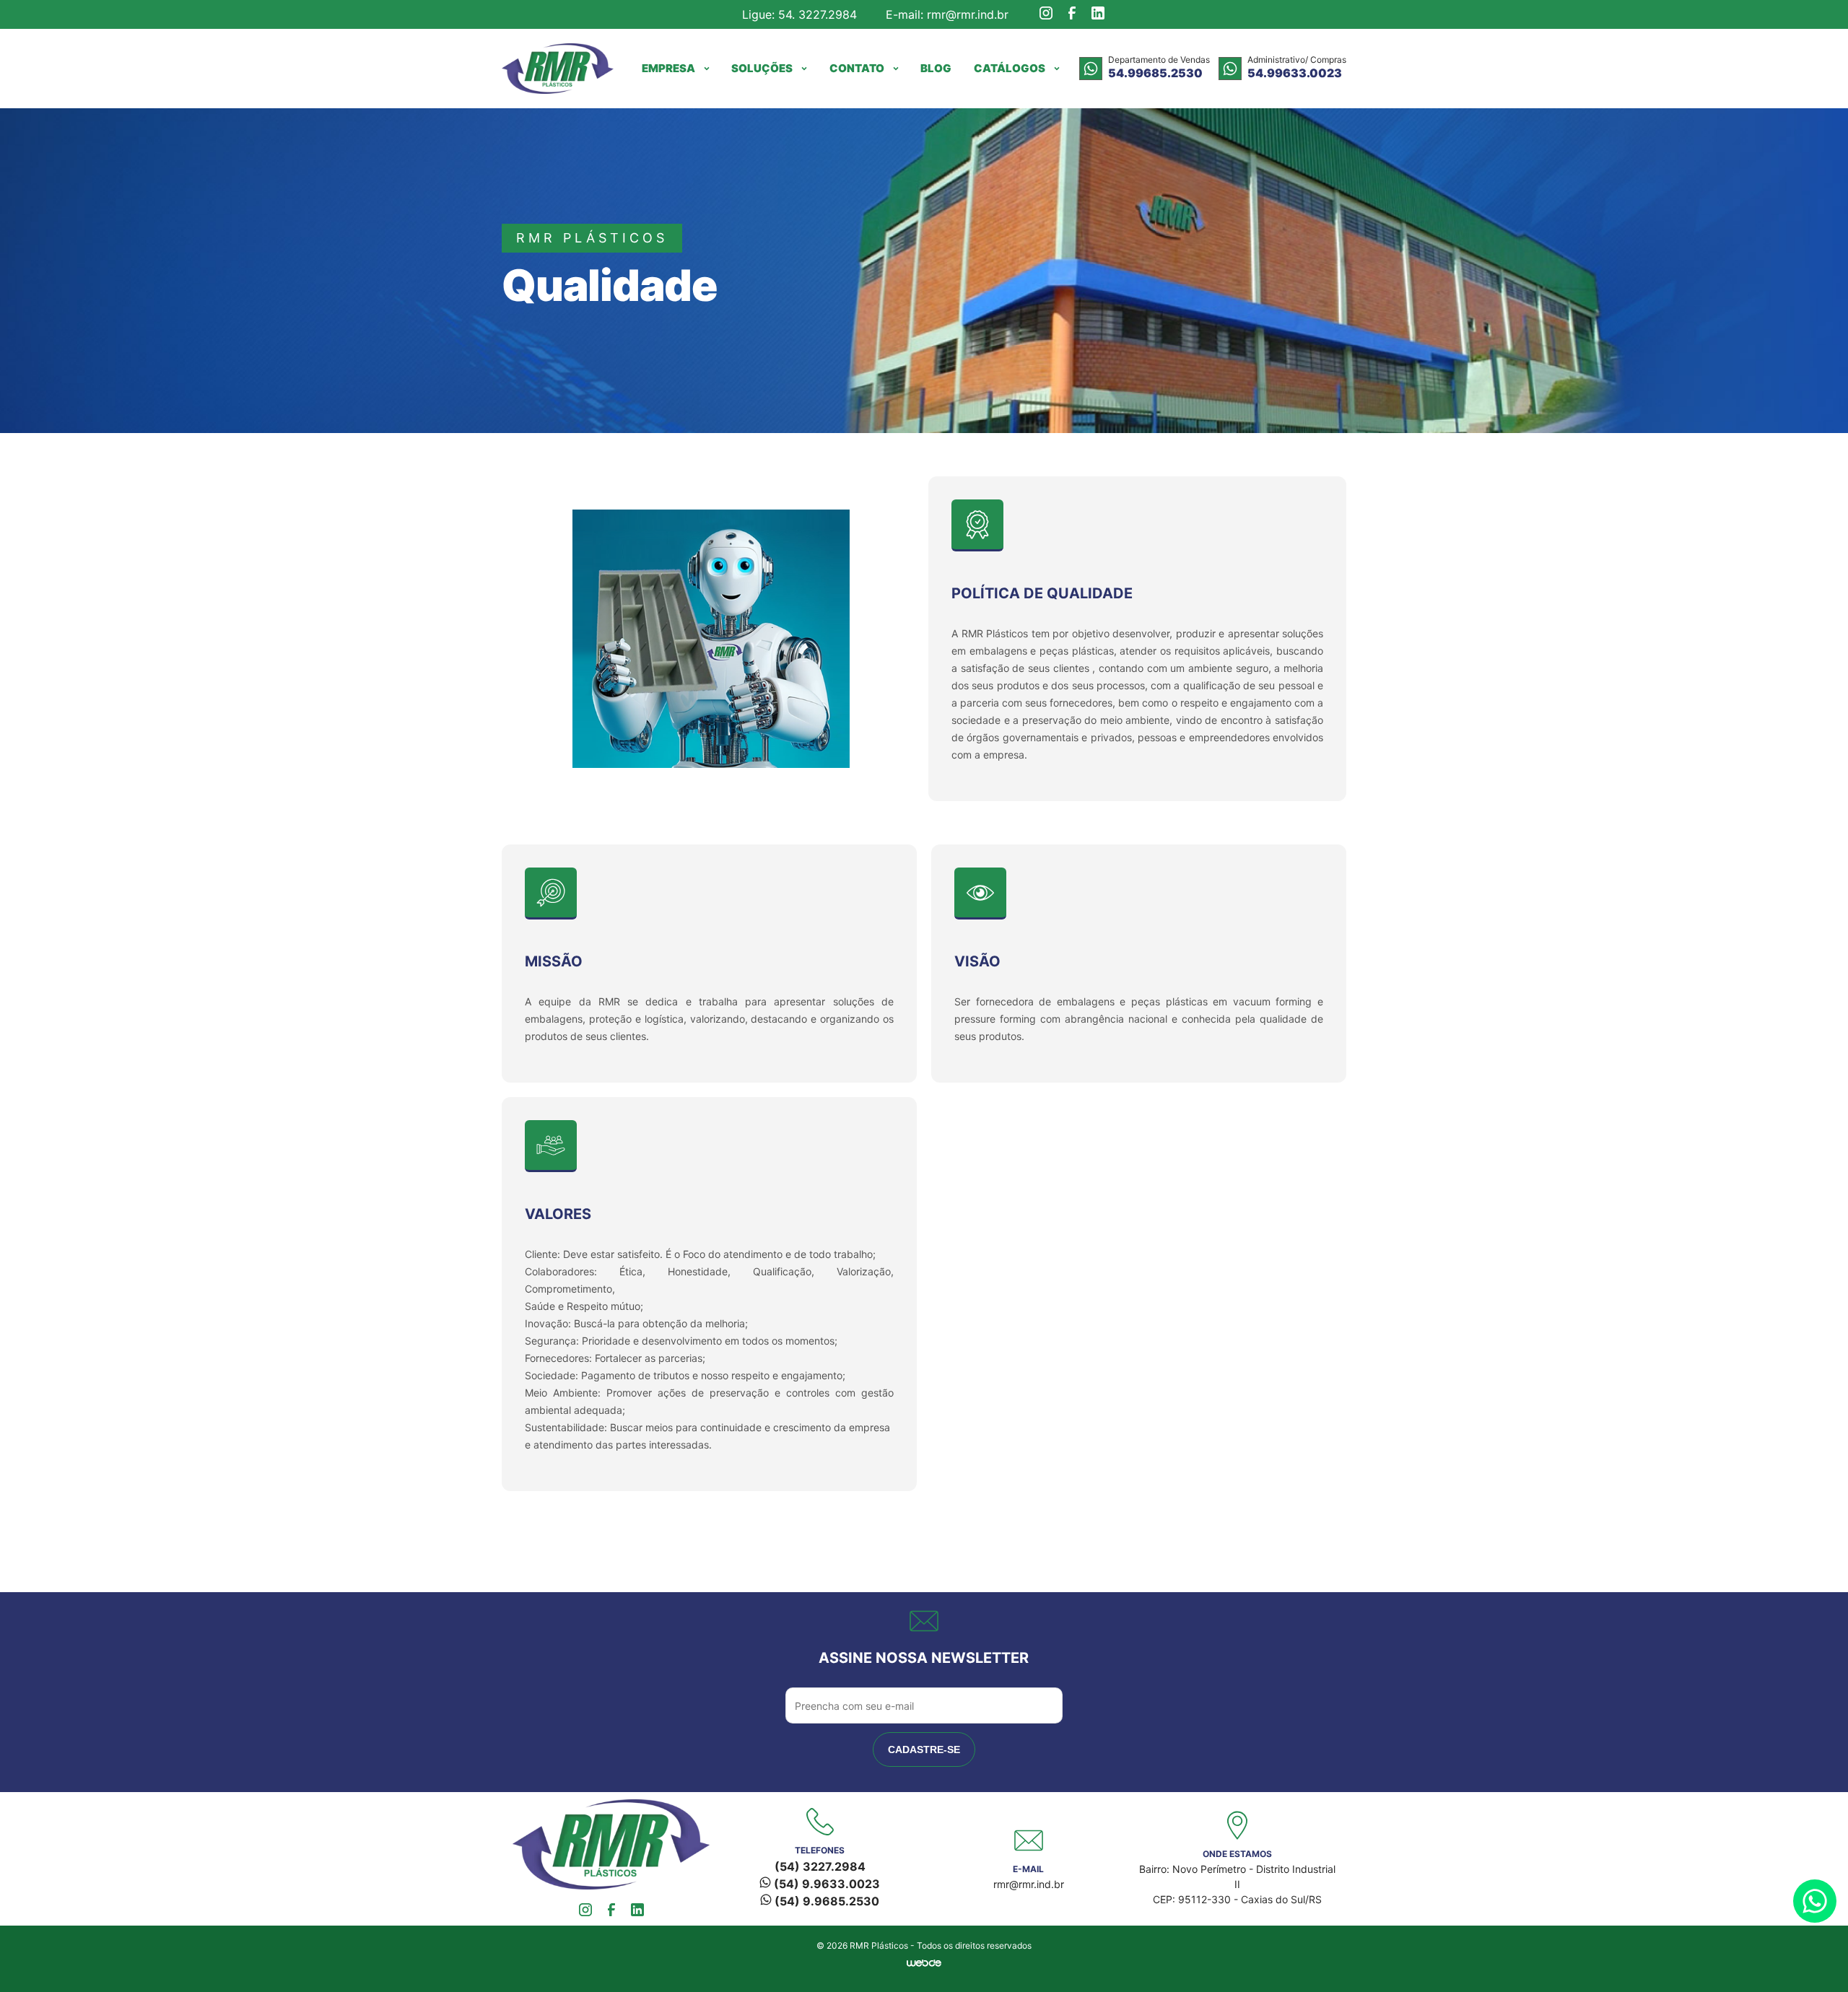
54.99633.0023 (1295, 73)
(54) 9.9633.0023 (825, 1884)
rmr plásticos (592, 238)
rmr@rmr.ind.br (1029, 1884)
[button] (676, 69)
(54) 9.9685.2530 (825, 1901)
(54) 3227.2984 (820, 1866)
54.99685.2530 (1155, 73)
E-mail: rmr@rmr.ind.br (947, 14)
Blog (936, 68)
